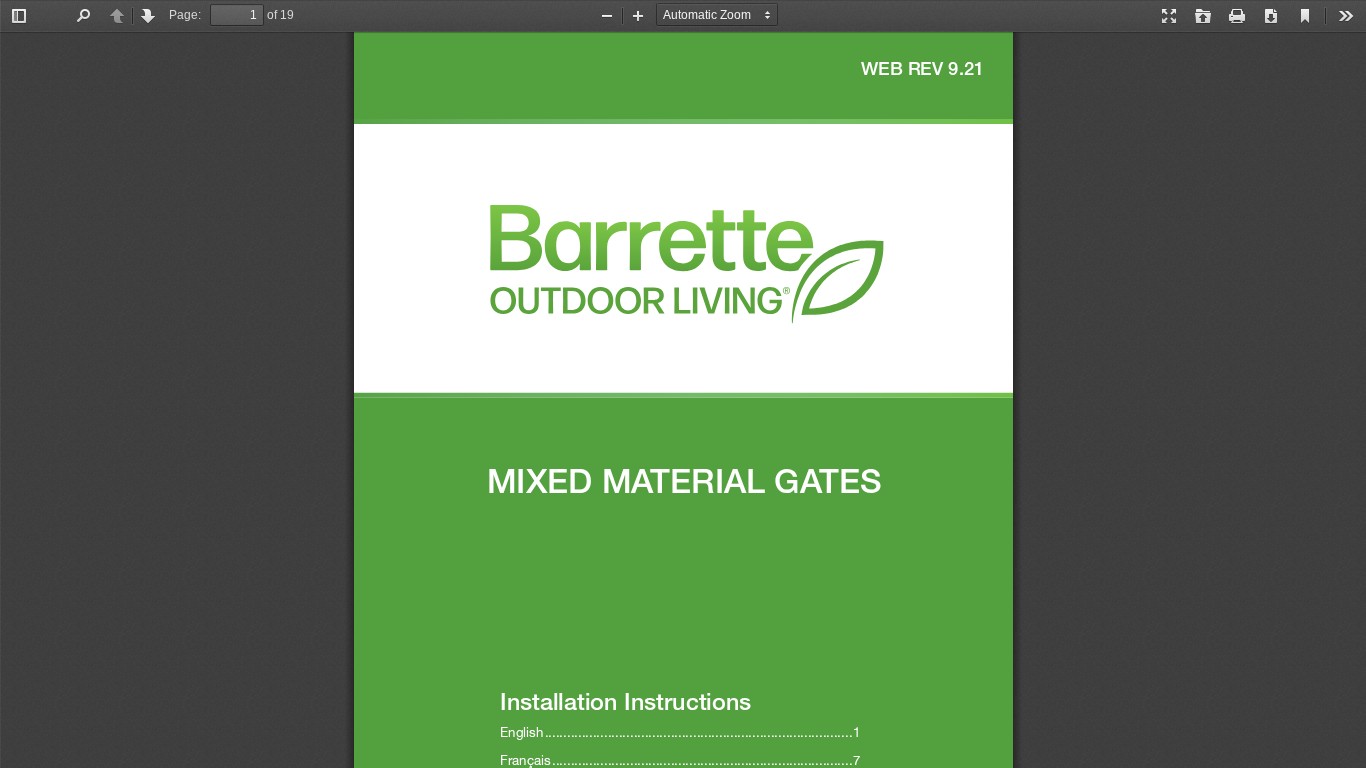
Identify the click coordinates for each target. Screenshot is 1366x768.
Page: (185, 15)
